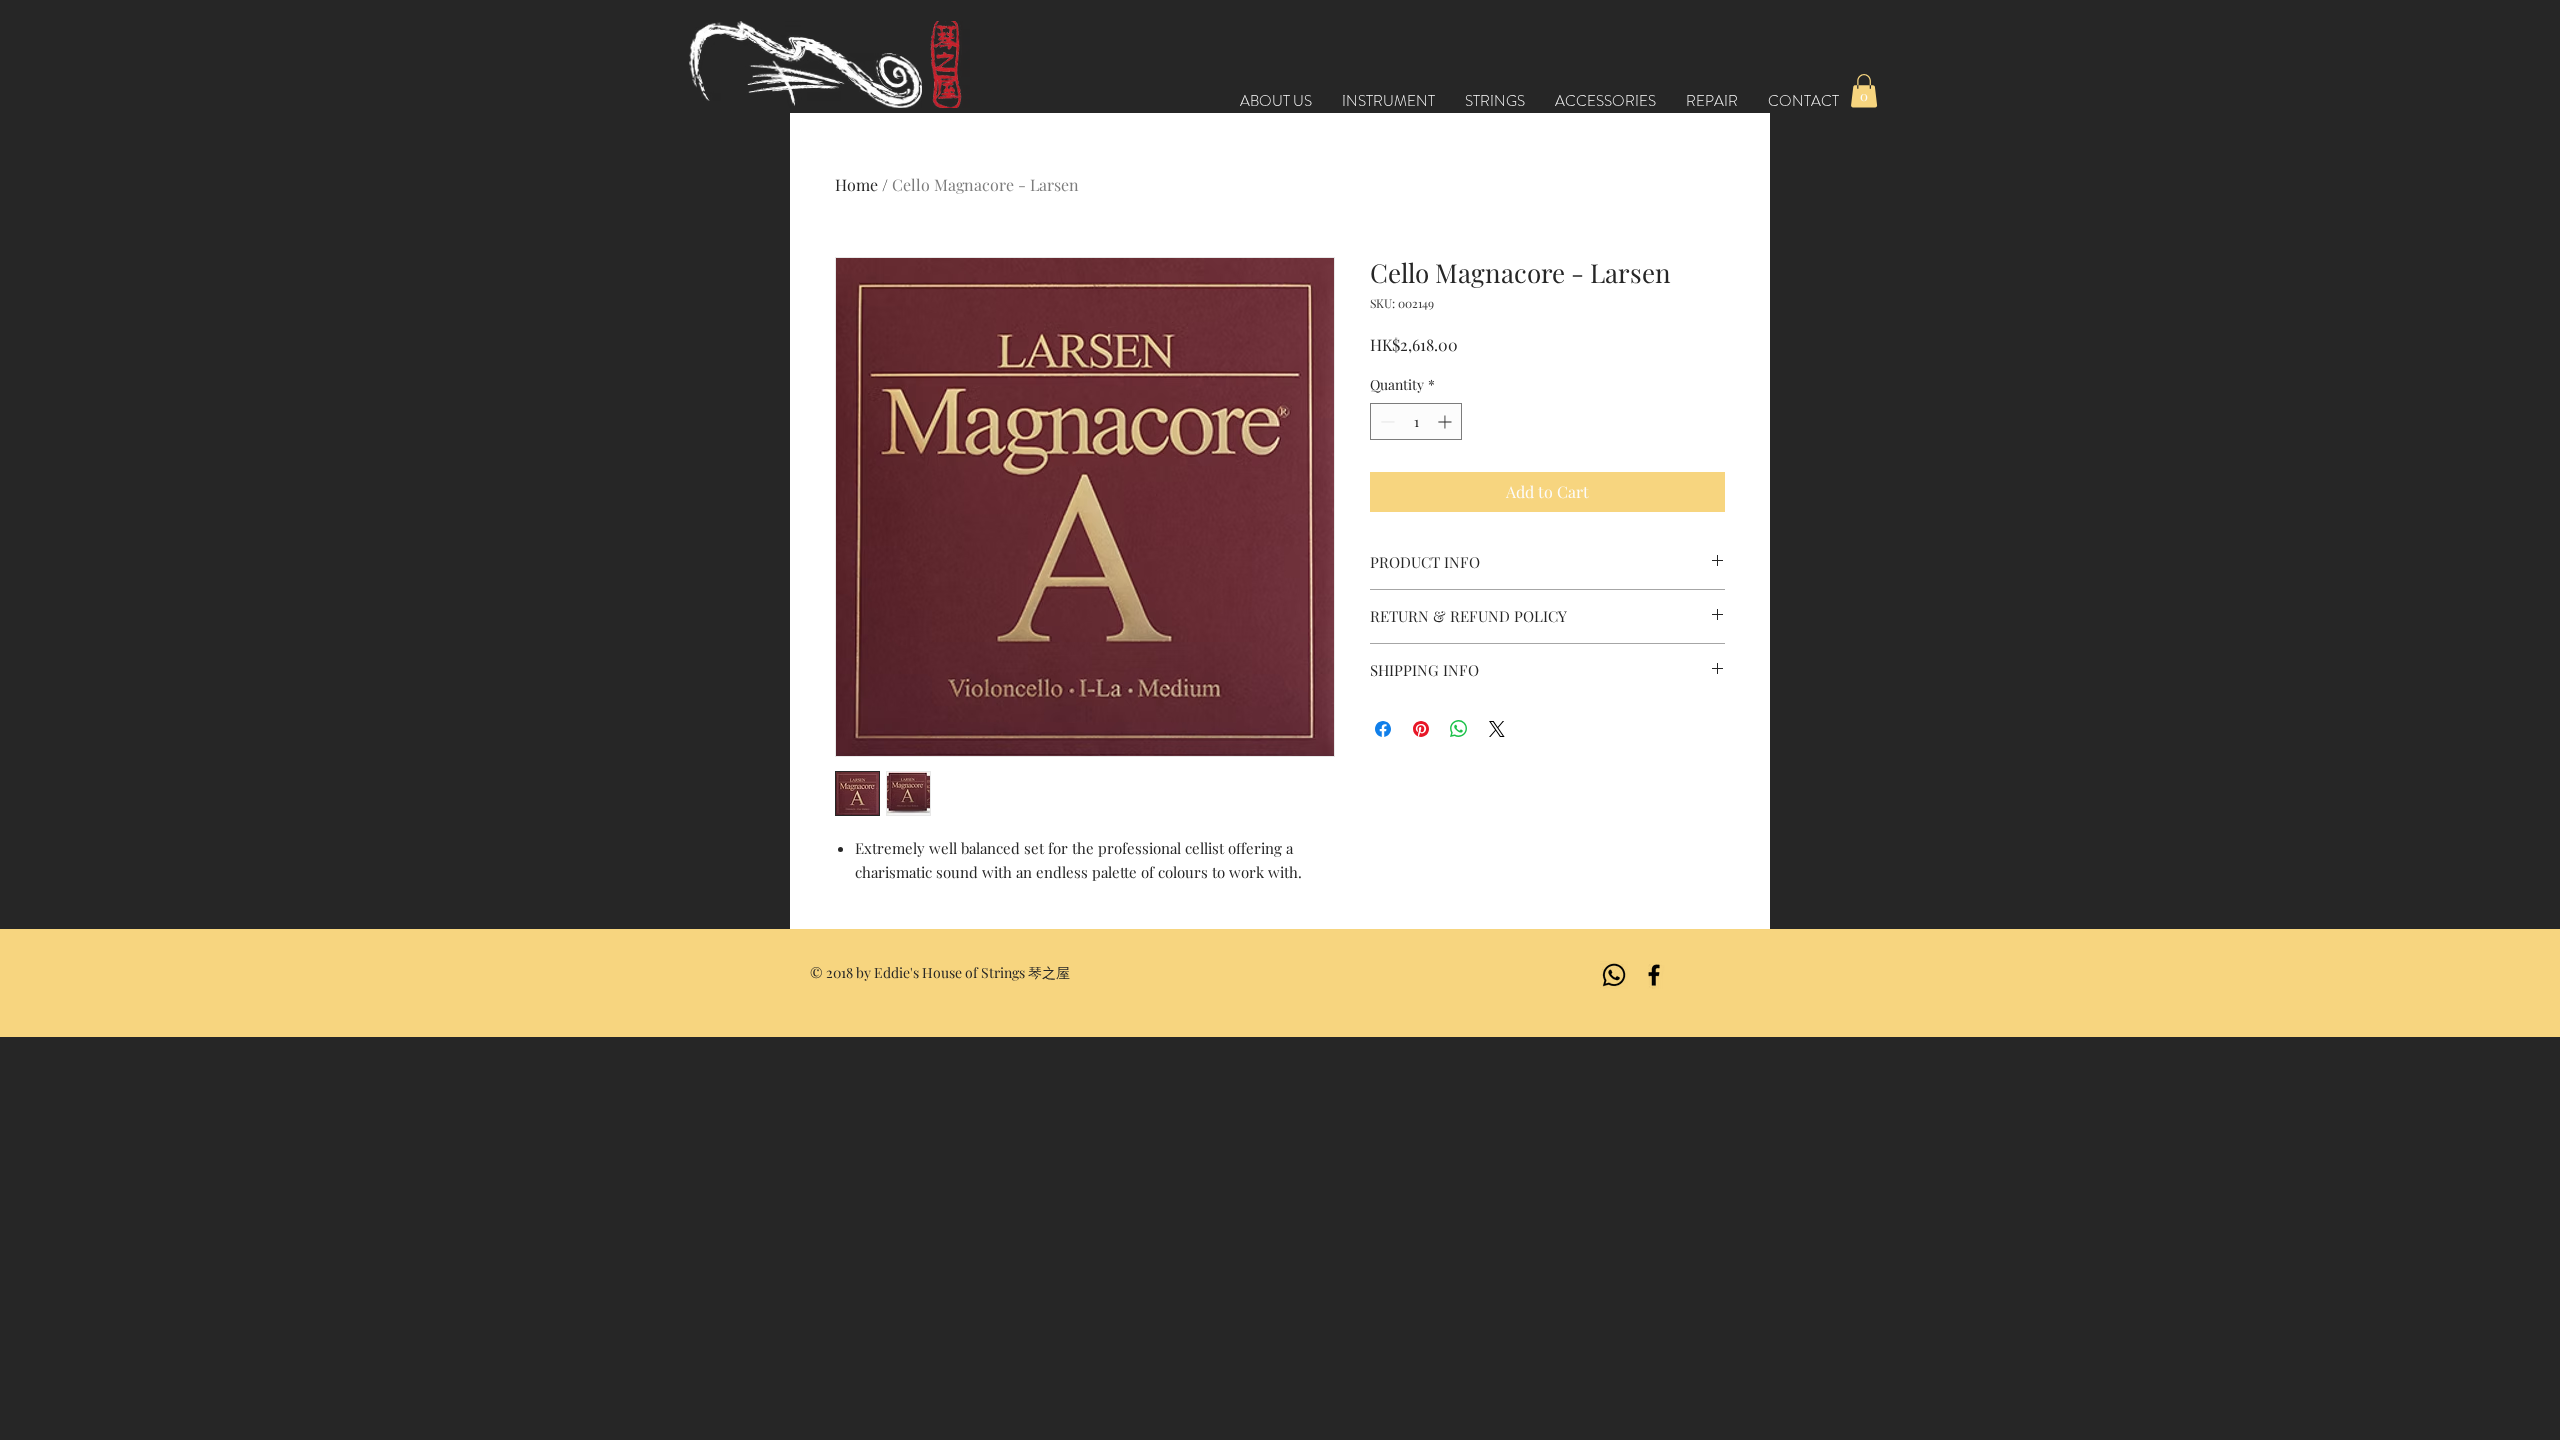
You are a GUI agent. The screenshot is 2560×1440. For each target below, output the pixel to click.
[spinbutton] (1416, 421)
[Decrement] (1385, 421)
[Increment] (1446, 421)
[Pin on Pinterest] (1421, 729)
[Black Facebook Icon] (1654, 975)
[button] (1864, 90)
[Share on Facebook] (1383, 729)
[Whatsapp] (1614, 975)
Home (856, 184)
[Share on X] (1497, 729)
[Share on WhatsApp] (1459, 729)
